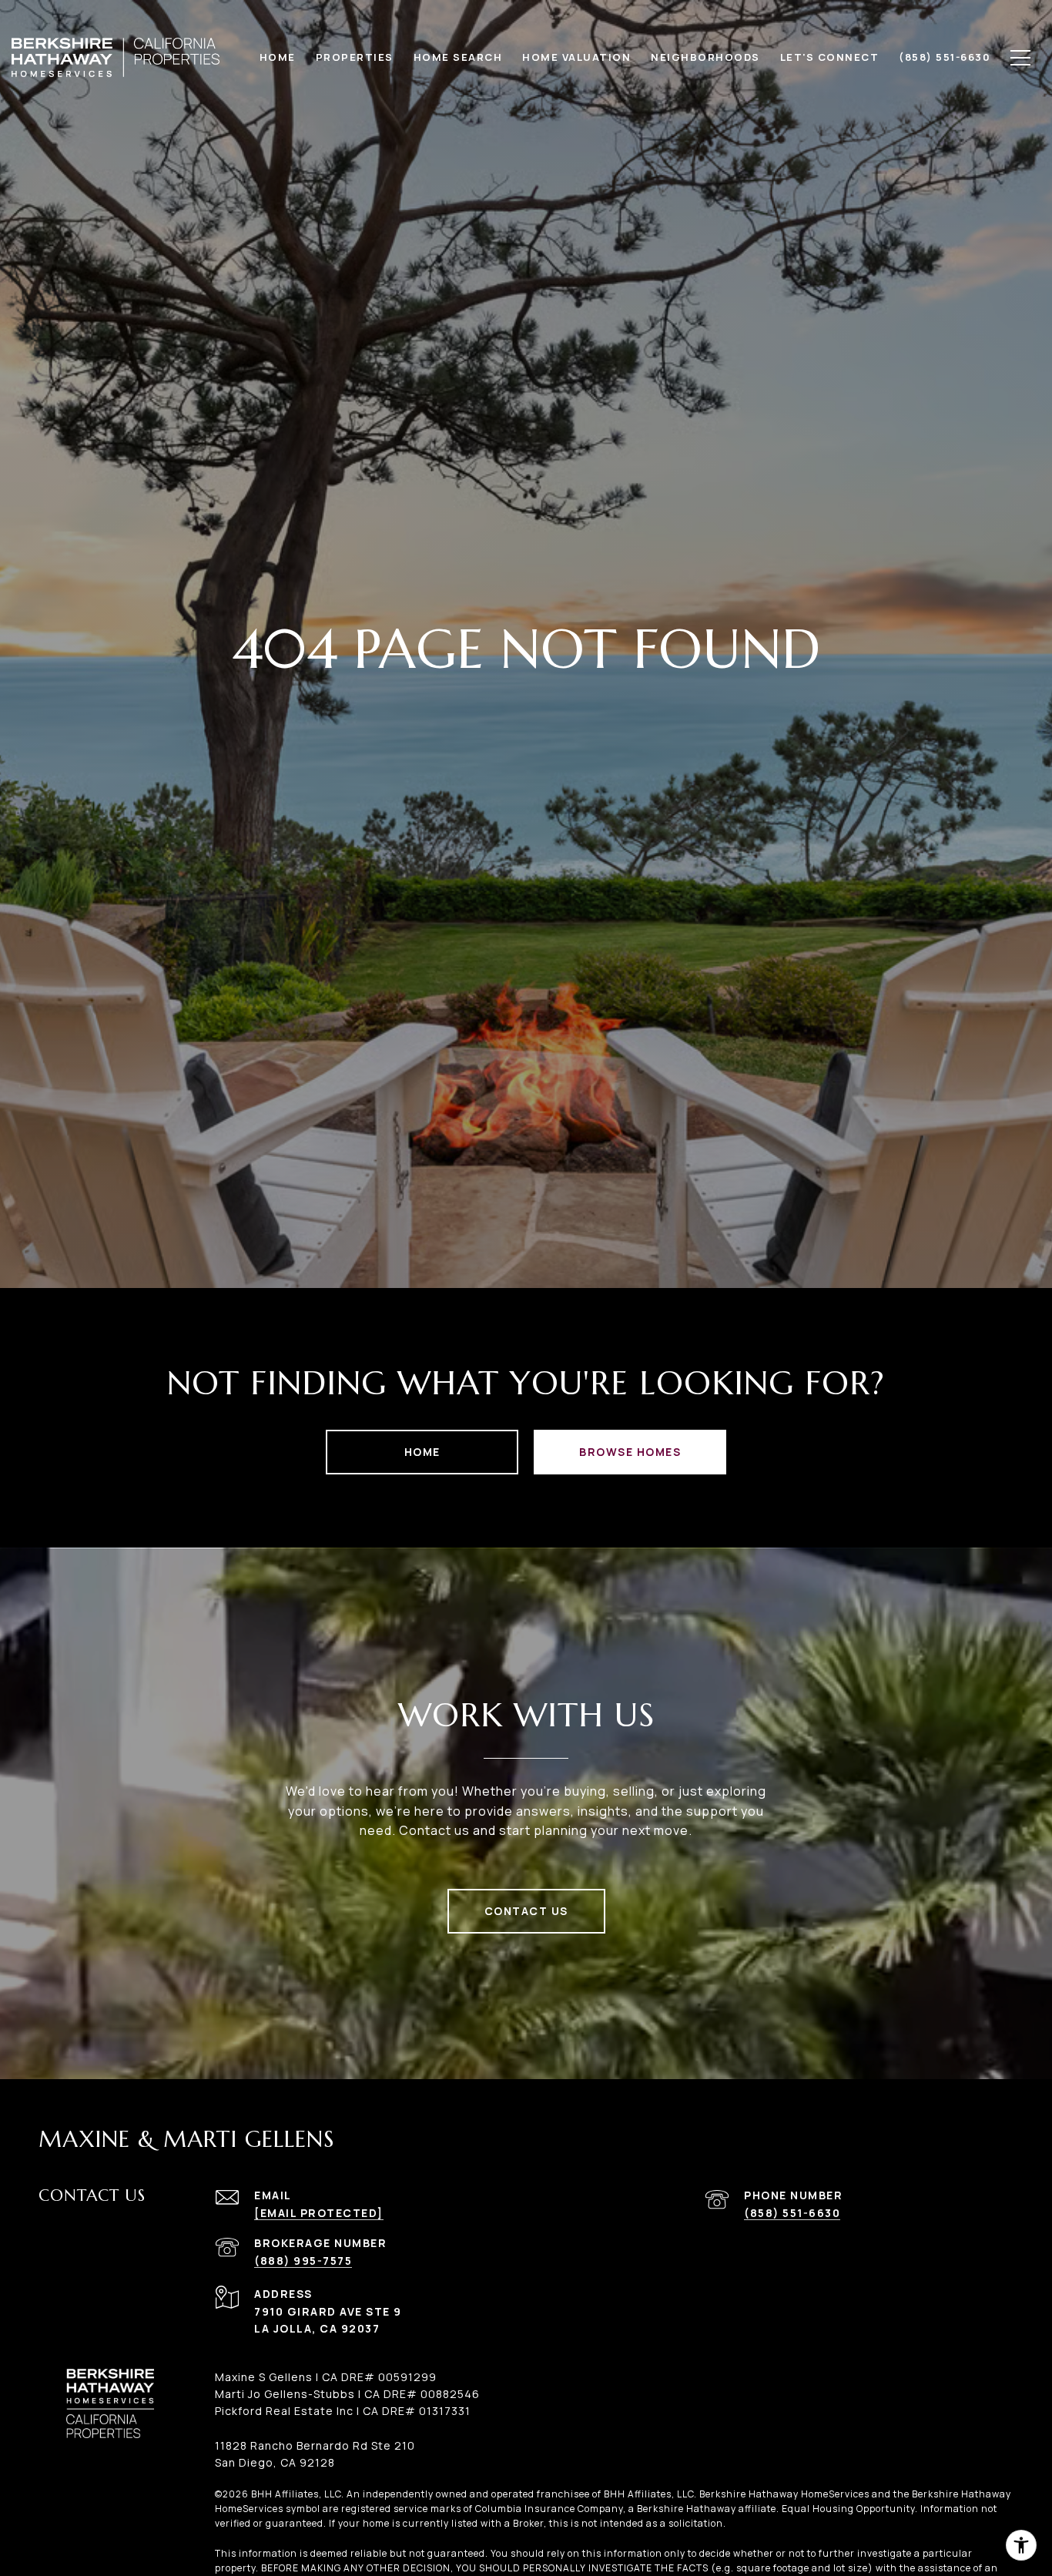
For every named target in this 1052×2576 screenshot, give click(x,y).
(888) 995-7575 (303, 2261)
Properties (355, 57)
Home (422, 1452)
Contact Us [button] (526, 1911)
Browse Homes (630, 1452)
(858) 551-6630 (792, 2213)
